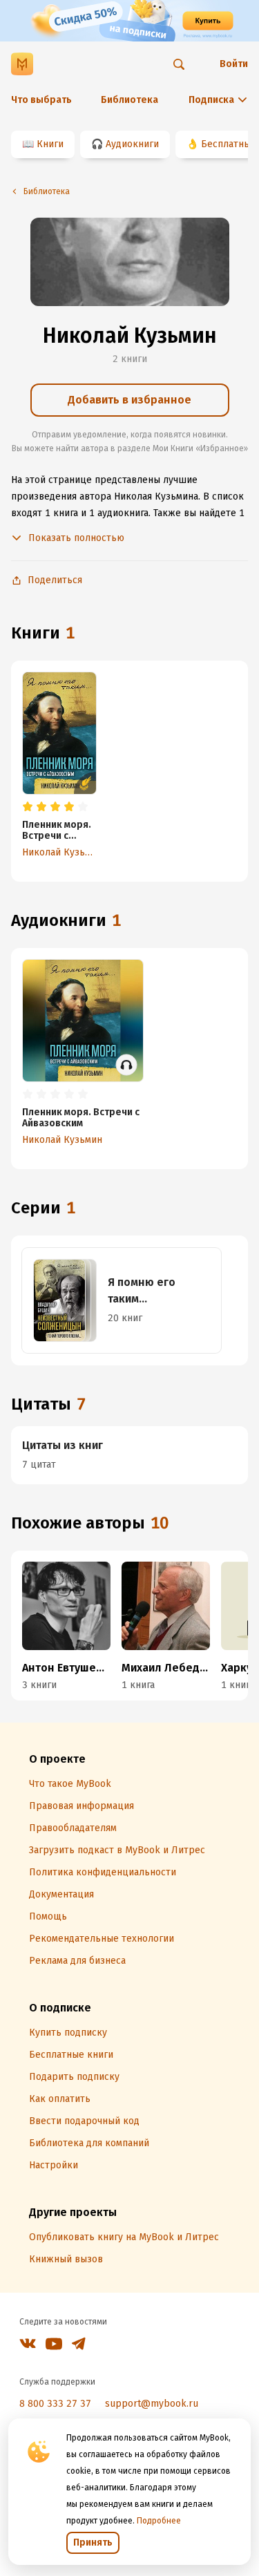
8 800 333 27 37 (55, 2404)
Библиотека (129, 100)
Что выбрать (41, 100)
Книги (50, 144)
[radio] (28, 807)
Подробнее (159, 2521)
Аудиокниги (132, 144)
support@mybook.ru (152, 2404)
